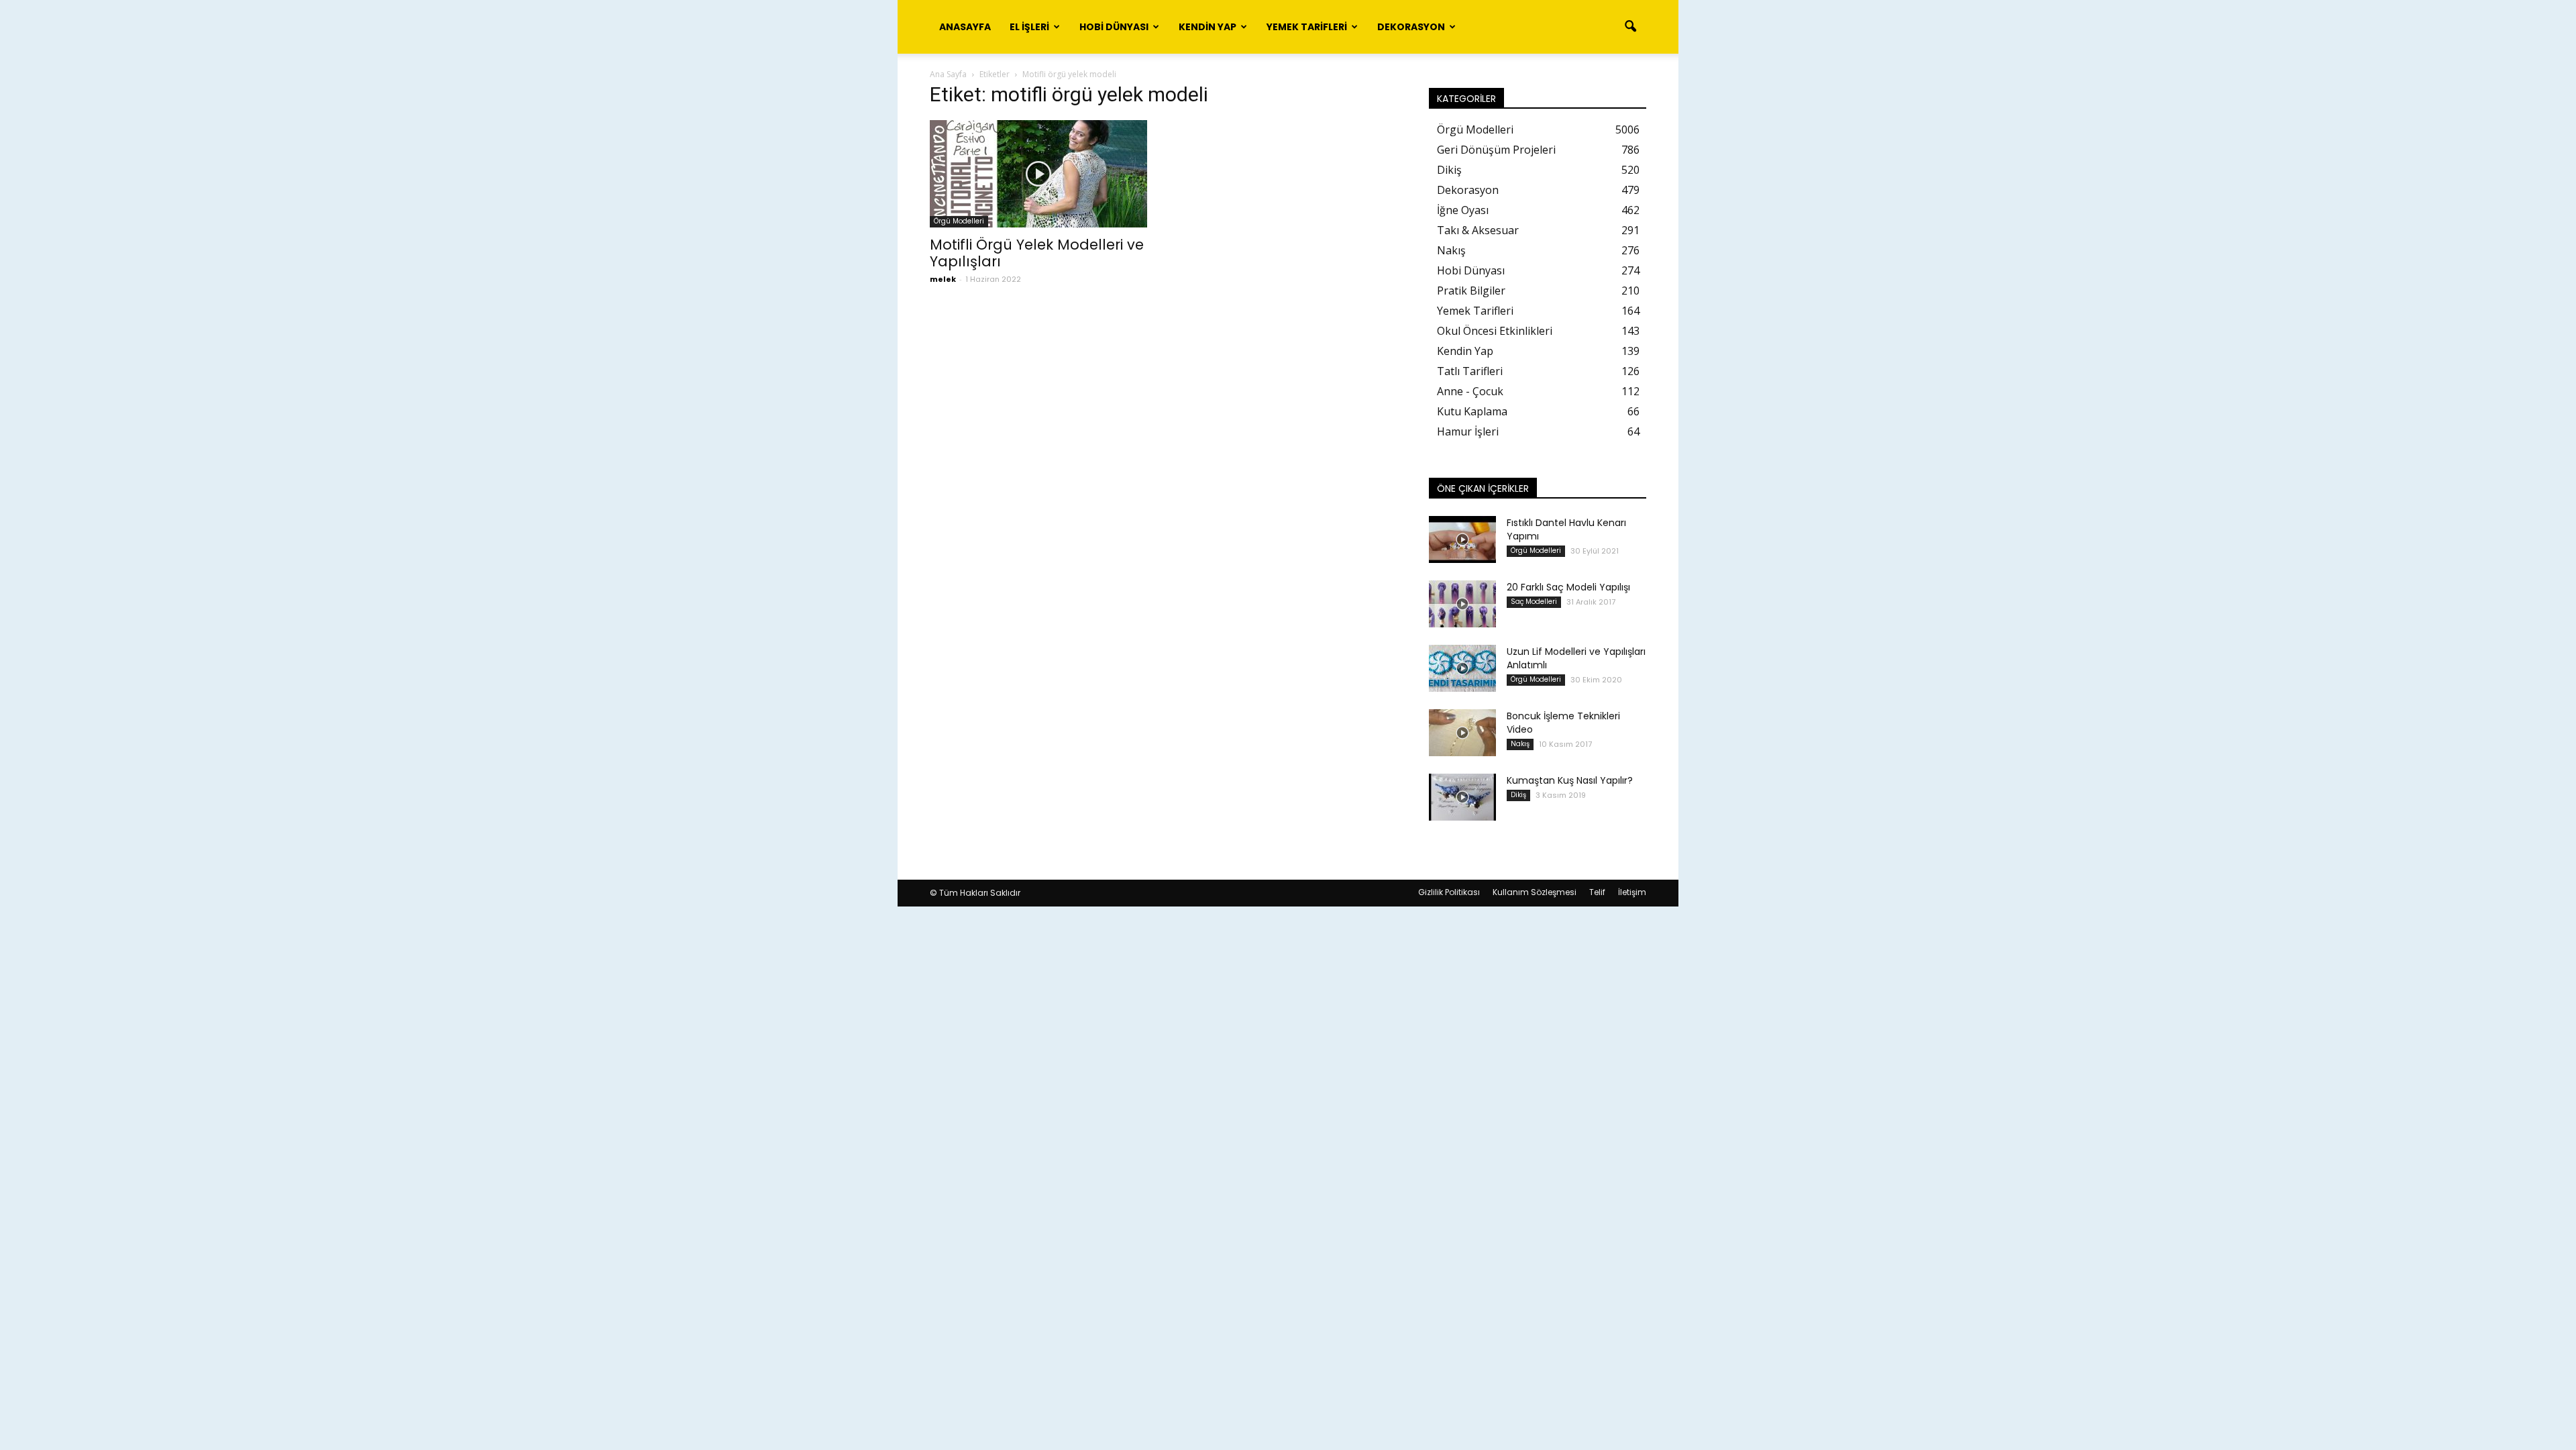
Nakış (1451, 250)
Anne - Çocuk (1470, 391)
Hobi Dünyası (1114, 27)
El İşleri (1029, 27)
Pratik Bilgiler (1471, 291)
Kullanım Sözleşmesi (1535, 892)
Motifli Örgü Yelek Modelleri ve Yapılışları (1037, 253)
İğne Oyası (1463, 210)
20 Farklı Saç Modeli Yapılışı (1568, 587)
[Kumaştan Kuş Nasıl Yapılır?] (1462, 797)
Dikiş (1449, 170)
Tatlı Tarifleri (1470, 371)
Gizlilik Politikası (1449, 892)
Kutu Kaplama (1472, 411)
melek (943, 279)
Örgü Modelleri (959, 221)
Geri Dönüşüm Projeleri (1496, 150)
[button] (1630, 27)
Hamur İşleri (1468, 431)
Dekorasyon (1411, 27)
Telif (1597, 892)
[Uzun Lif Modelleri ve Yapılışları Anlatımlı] (1462, 668)
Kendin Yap (1207, 27)
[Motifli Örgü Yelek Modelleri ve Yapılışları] (1038, 174)
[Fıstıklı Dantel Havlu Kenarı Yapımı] (1462, 539)
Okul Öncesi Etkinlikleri (1495, 331)
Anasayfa (965, 27)
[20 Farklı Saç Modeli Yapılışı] (1462, 604)
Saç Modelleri (1534, 602)
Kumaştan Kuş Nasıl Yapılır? (1570, 780)
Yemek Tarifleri (1307, 27)
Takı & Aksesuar (1478, 230)
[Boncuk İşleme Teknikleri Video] (1462, 733)
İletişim (1632, 892)
